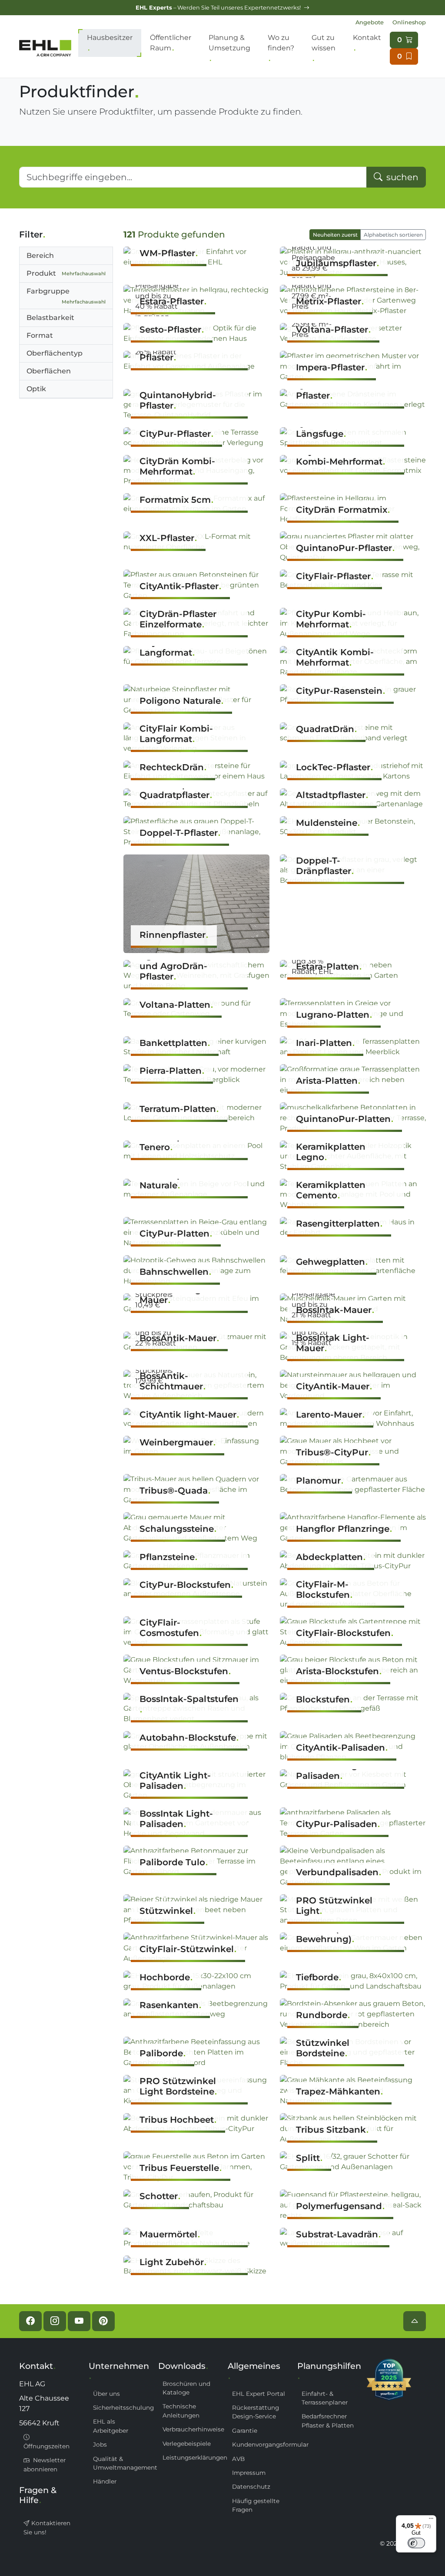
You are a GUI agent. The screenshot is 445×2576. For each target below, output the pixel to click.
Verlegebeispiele (187, 2444)
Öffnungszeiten (46, 2446)
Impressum (249, 2473)
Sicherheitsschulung (120, 2408)
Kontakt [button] (367, 38)
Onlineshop (409, 22)
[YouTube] (79, 2321)
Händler (105, 2481)
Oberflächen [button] (49, 371)
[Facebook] (30, 2321)
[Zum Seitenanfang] (415, 2321)
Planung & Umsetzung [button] (229, 43)
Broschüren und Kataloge (186, 2388)
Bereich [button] (40, 256)
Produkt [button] (66, 273)
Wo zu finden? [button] (281, 43)
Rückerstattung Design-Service (256, 2412)
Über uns (106, 2394)
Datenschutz (251, 2487)
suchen (401, 177)
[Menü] (431, 2520)
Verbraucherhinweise (190, 2429)
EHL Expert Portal (259, 2394)
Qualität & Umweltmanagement (120, 2463)
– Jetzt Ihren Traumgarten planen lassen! (219, 8)
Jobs (100, 2444)
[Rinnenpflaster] (196, 903)
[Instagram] (55, 2321)
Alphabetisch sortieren (393, 235)
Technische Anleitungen (181, 2411)
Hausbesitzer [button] (110, 38)
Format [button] (40, 335)
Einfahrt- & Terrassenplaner (325, 2398)
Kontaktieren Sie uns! (47, 2527)
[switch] (416, 2543)
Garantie (245, 2431)
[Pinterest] (103, 2321)
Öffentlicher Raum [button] (171, 43)
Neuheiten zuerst (335, 235)
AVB (238, 2459)
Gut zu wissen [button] (324, 43)
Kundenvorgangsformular (259, 2444)
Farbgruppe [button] (66, 296)
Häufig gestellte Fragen (256, 2505)
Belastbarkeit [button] (50, 318)
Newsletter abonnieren (45, 2464)
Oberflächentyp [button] (55, 353)
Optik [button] (36, 389)
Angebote (370, 22)
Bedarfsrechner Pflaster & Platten (328, 2421)
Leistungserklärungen (190, 2457)
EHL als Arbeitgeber (111, 2426)
